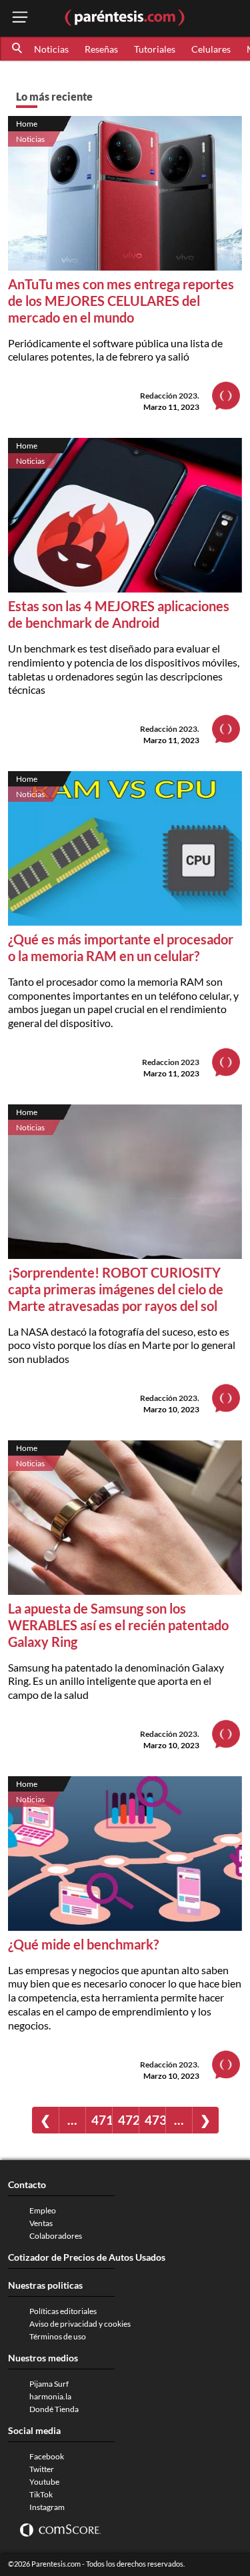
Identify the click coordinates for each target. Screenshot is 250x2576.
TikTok (41, 2494)
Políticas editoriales (63, 2311)
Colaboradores (56, 2236)
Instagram (47, 2507)
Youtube (44, 2482)
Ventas (41, 2223)
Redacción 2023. (170, 396)
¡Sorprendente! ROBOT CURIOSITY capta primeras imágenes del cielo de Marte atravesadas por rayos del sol (116, 1289)
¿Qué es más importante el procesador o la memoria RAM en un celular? (121, 947)
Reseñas (101, 49)
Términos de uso (58, 2336)
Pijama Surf (49, 2384)
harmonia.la (50, 2396)
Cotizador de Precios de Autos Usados (87, 2257)
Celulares (211, 49)
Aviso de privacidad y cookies (80, 2324)
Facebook (47, 2456)
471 (102, 2120)
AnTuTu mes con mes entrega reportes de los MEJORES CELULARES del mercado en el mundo (121, 301)
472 (128, 2120)
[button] (18, 49)
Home (27, 124)
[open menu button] (20, 18)
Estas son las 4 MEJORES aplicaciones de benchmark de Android (119, 614)
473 (155, 2120)
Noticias (51, 49)
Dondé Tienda (54, 2409)
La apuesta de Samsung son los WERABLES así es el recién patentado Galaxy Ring (118, 1625)
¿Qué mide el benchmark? (83, 1944)
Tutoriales (155, 49)
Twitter (42, 2469)
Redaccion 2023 (171, 1062)
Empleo (43, 2210)
